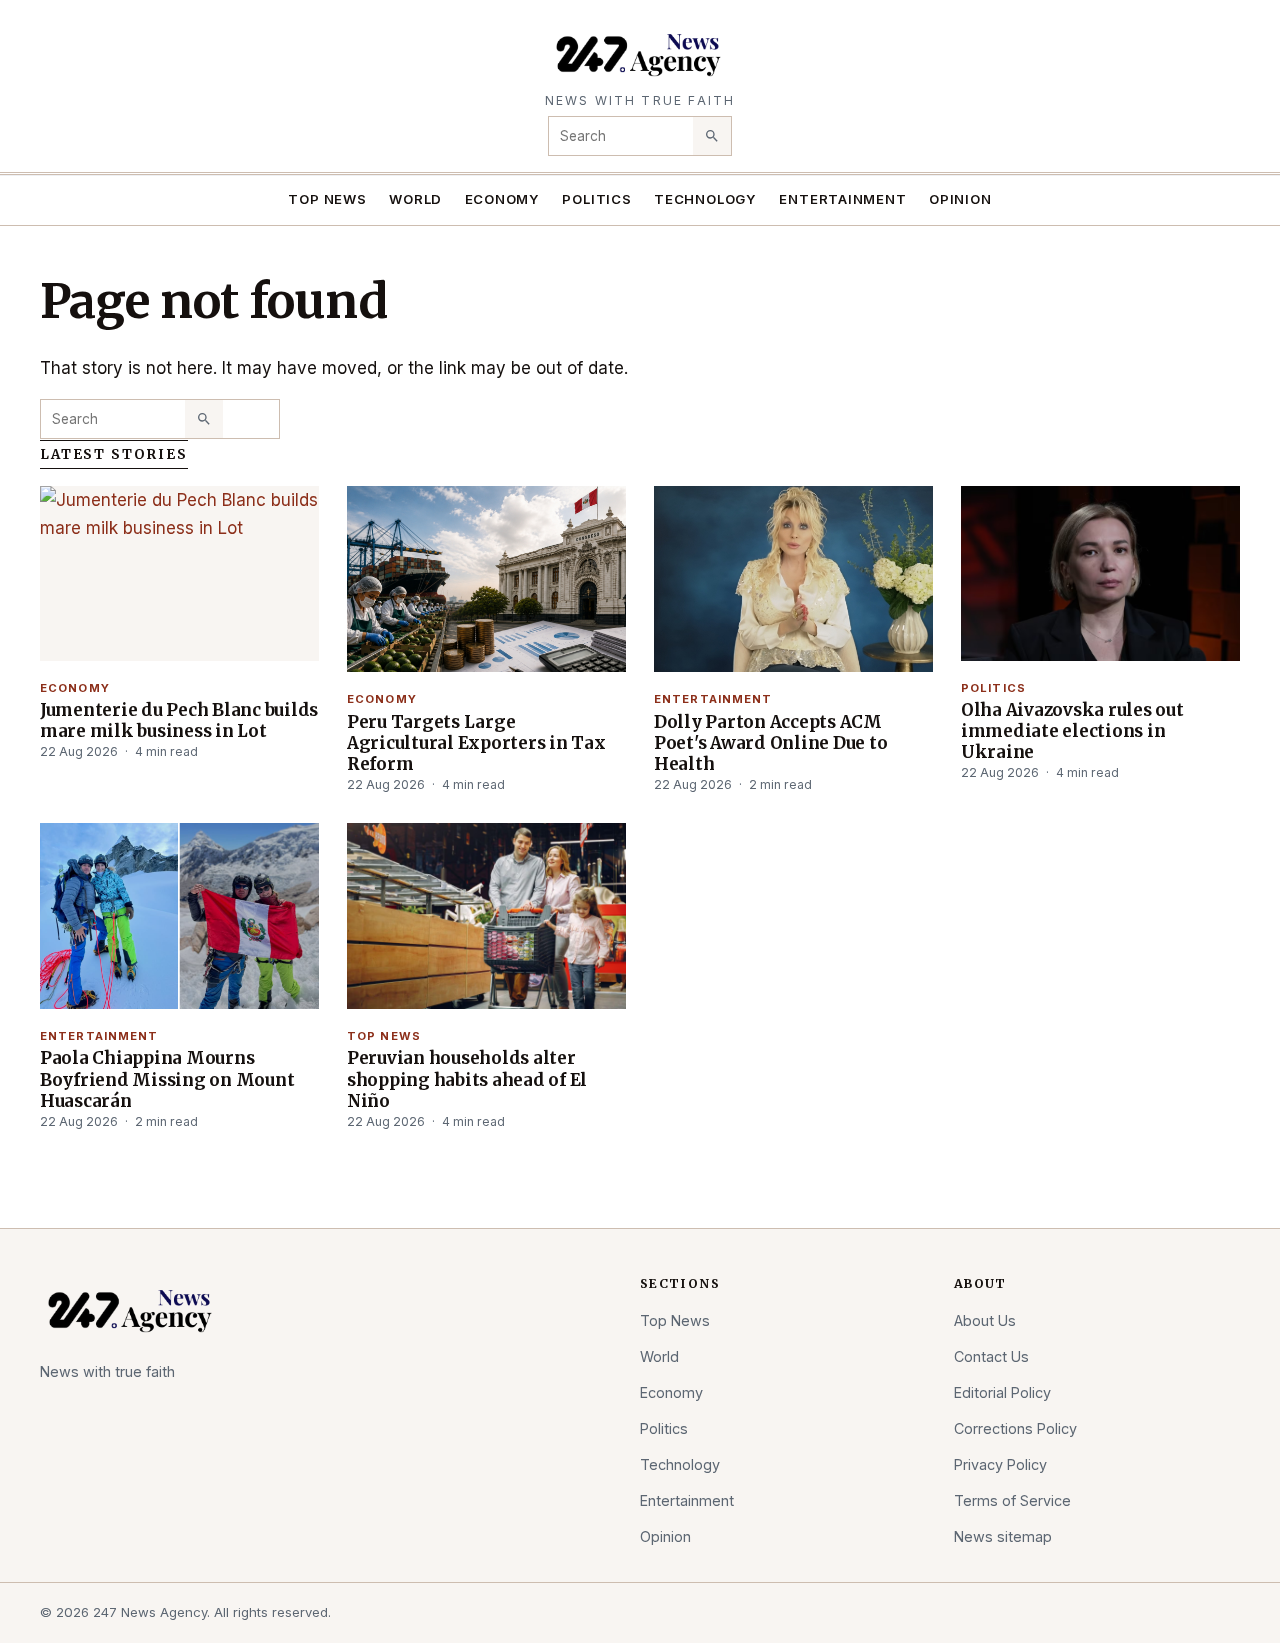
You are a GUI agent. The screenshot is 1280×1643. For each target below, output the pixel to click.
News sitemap (1003, 1536)
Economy (503, 199)
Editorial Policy (1002, 1392)
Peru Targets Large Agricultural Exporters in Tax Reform (476, 743)
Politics (596, 199)
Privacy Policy (1000, 1464)
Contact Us (991, 1356)
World (415, 199)
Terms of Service (1012, 1500)
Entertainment (842, 199)
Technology (705, 199)
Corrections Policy (1015, 1428)
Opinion (960, 199)
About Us (985, 1320)
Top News (327, 199)
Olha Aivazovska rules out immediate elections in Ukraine (1072, 731)
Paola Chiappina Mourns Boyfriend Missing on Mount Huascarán (167, 1079)
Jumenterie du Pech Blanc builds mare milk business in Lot (179, 720)
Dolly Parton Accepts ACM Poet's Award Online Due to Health (770, 743)
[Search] (712, 136)
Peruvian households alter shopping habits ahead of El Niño (467, 1079)
